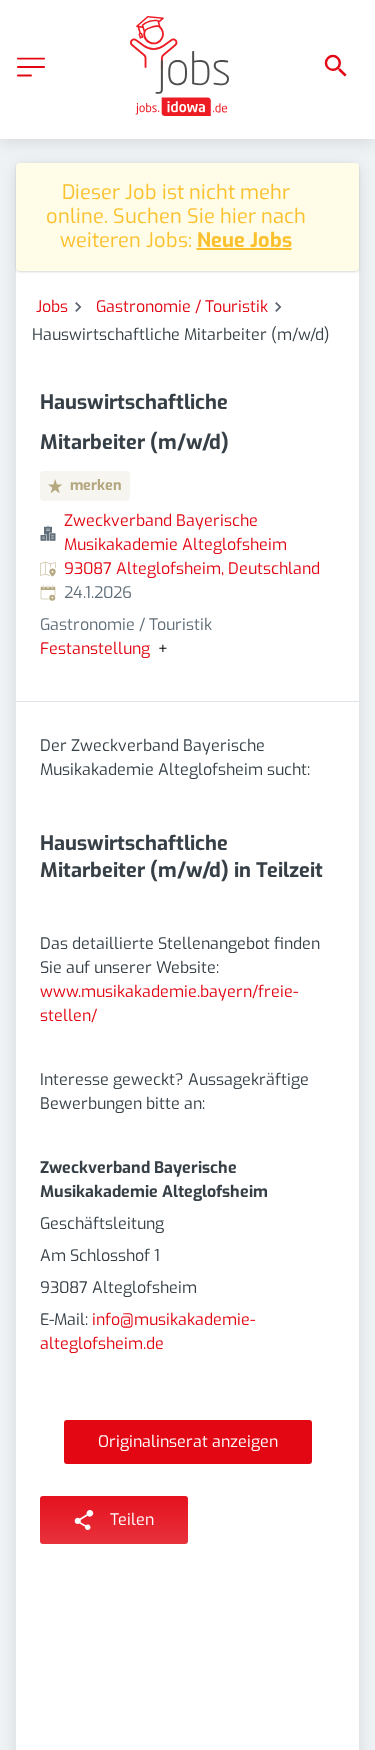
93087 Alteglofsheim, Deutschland (192, 568)
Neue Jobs (244, 240)
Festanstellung (95, 649)
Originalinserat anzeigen (188, 1441)
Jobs (52, 306)
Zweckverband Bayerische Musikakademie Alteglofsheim (175, 532)
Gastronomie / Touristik (182, 306)
